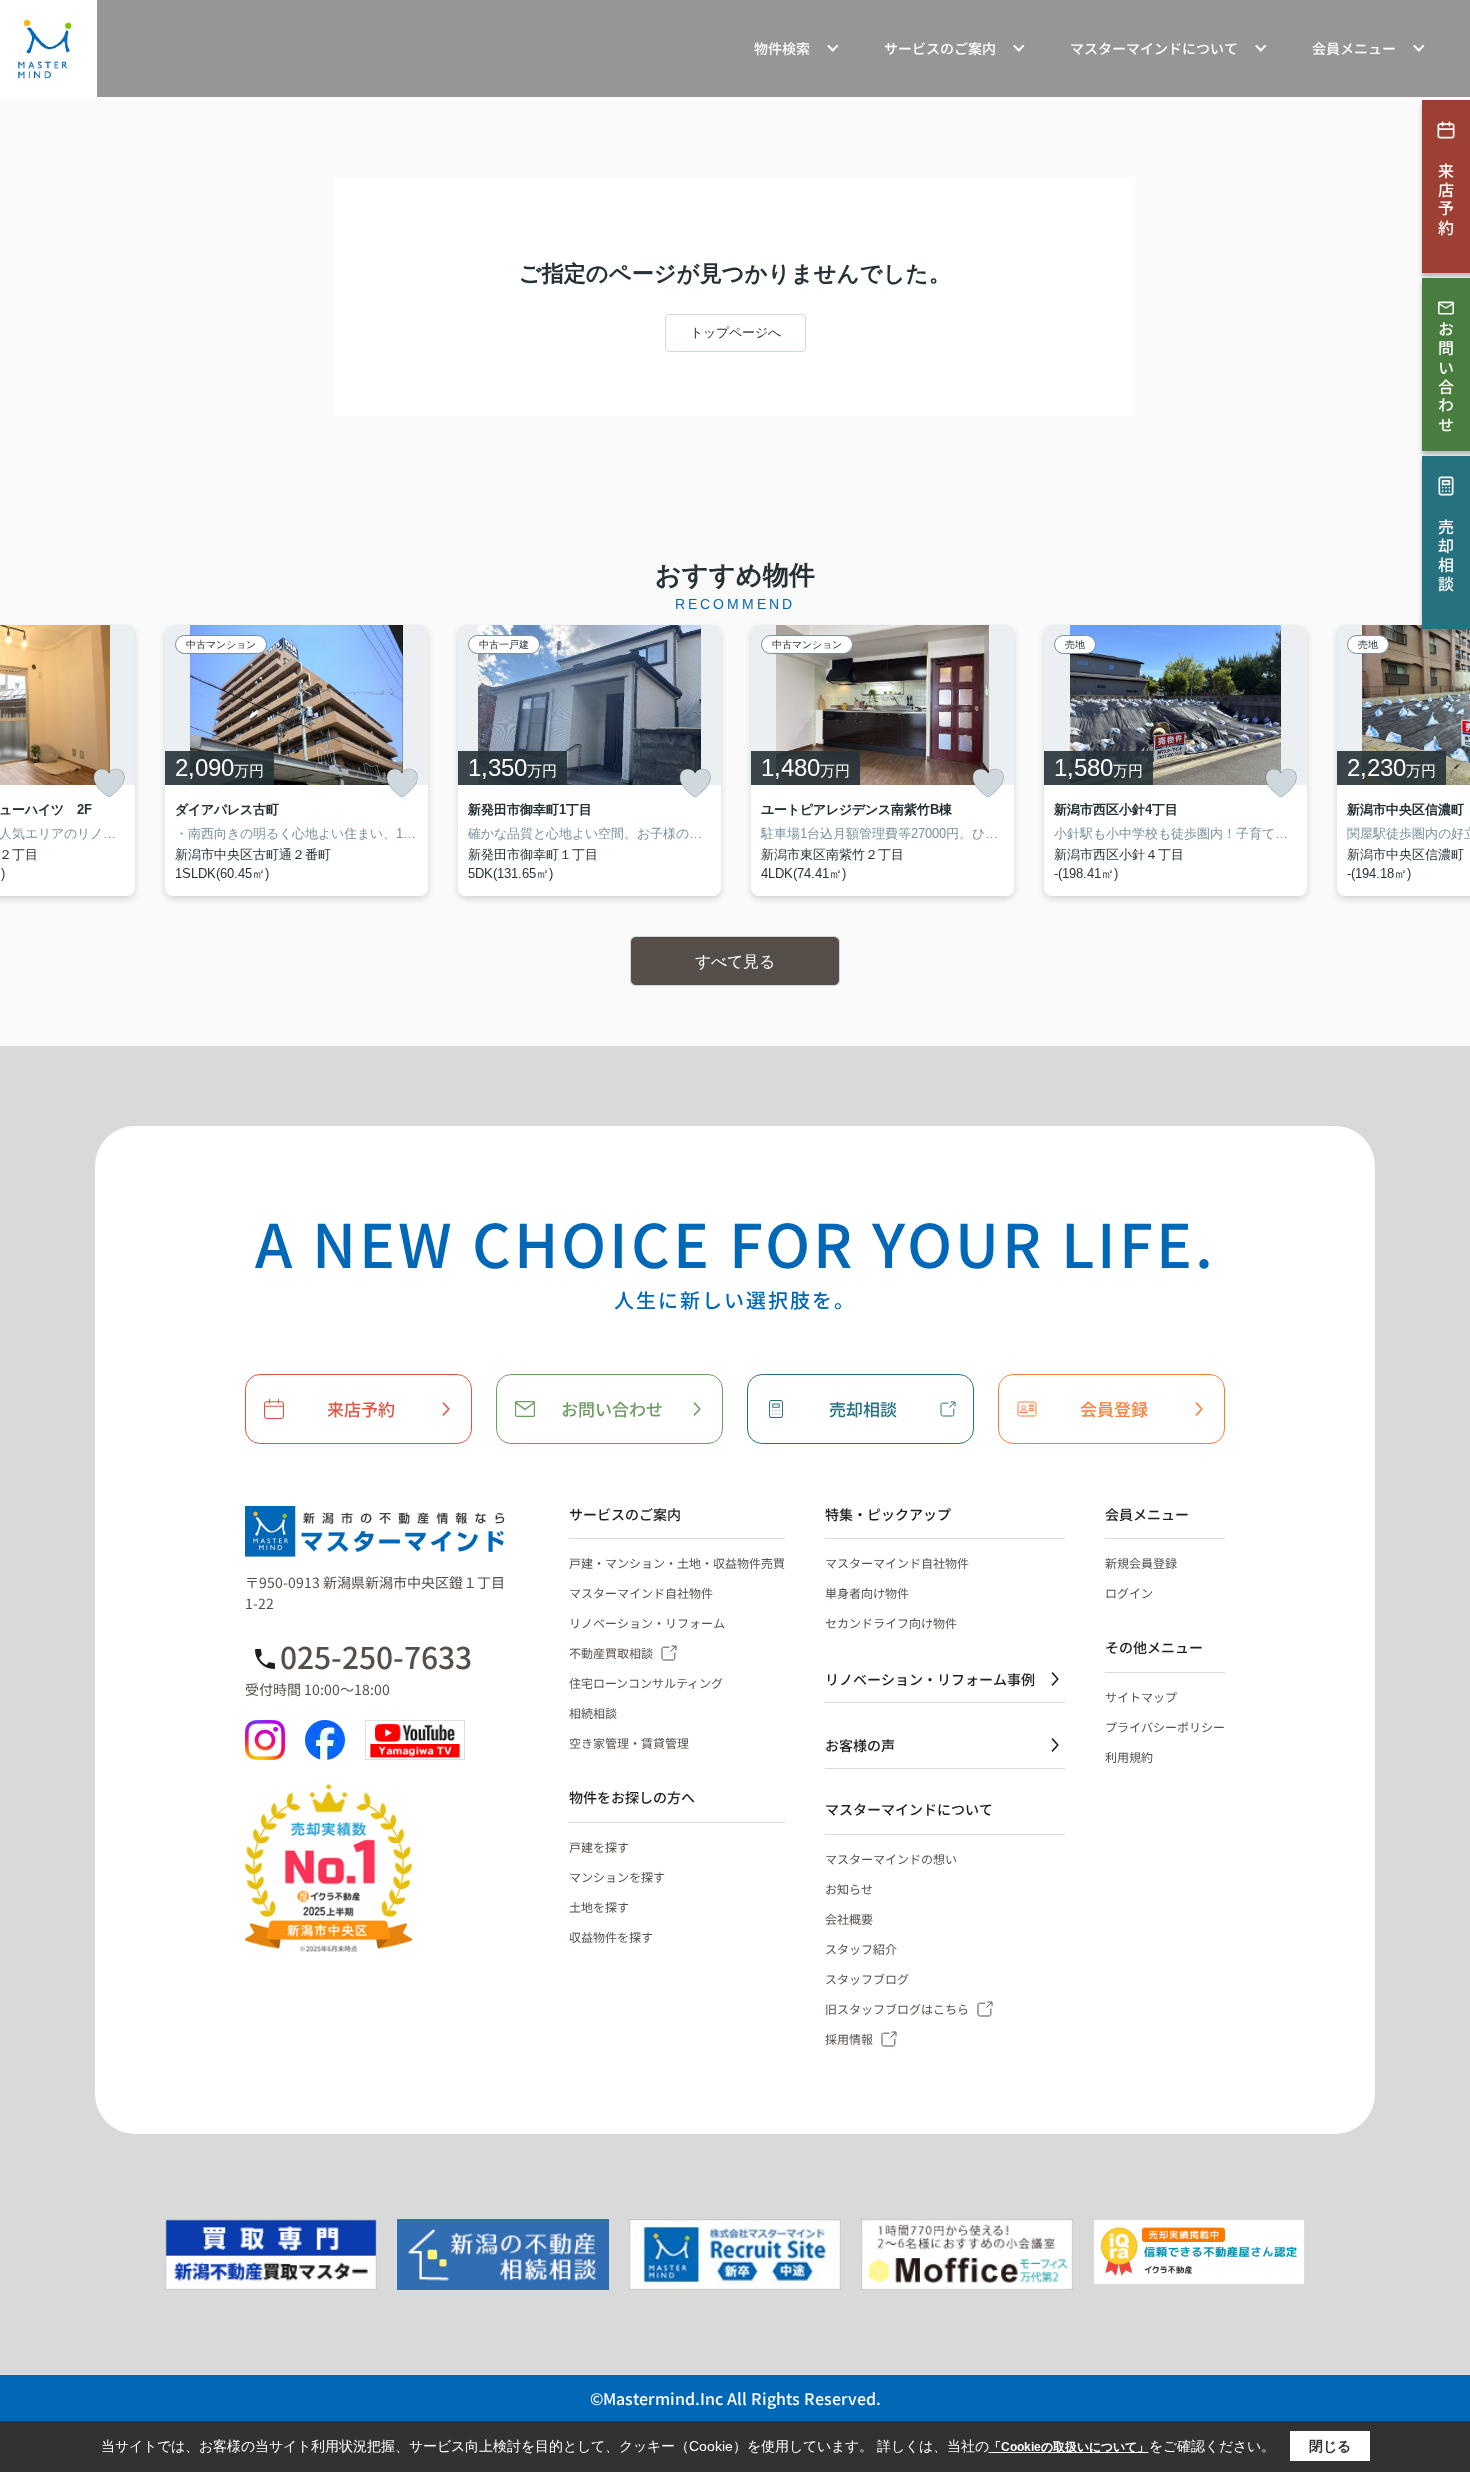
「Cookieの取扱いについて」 (1069, 2447)
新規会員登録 (1141, 1562)
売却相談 (863, 1408)
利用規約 (1129, 1756)
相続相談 (593, 1712)
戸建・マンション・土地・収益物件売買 (677, 1562)
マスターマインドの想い (891, 1858)
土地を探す (599, 1906)
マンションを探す (617, 1876)
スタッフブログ (867, 1978)
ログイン (1129, 1592)
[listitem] (296, 760)
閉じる (1330, 2446)
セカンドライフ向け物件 (891, 1622)
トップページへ (735, 332)
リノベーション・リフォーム (647, 1622)
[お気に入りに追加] (109, 783)
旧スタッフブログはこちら (897, 2008)
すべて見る (735, 961)
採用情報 (849, 2038)
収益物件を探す (611, 1936)
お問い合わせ (612, 1408)
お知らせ (849, 1888)
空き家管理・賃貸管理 (629, 1742)
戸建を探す (599, 1846)
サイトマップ (1141, 1696)
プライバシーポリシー (1165, 1726)
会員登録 (1114, 1408)
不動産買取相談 (611, 1652)
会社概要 (849, 1918)
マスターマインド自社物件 (641, 1592)
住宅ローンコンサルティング (646, 1682)
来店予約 (361, 1408)
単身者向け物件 (867, 1592)
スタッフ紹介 (861, 1948)
